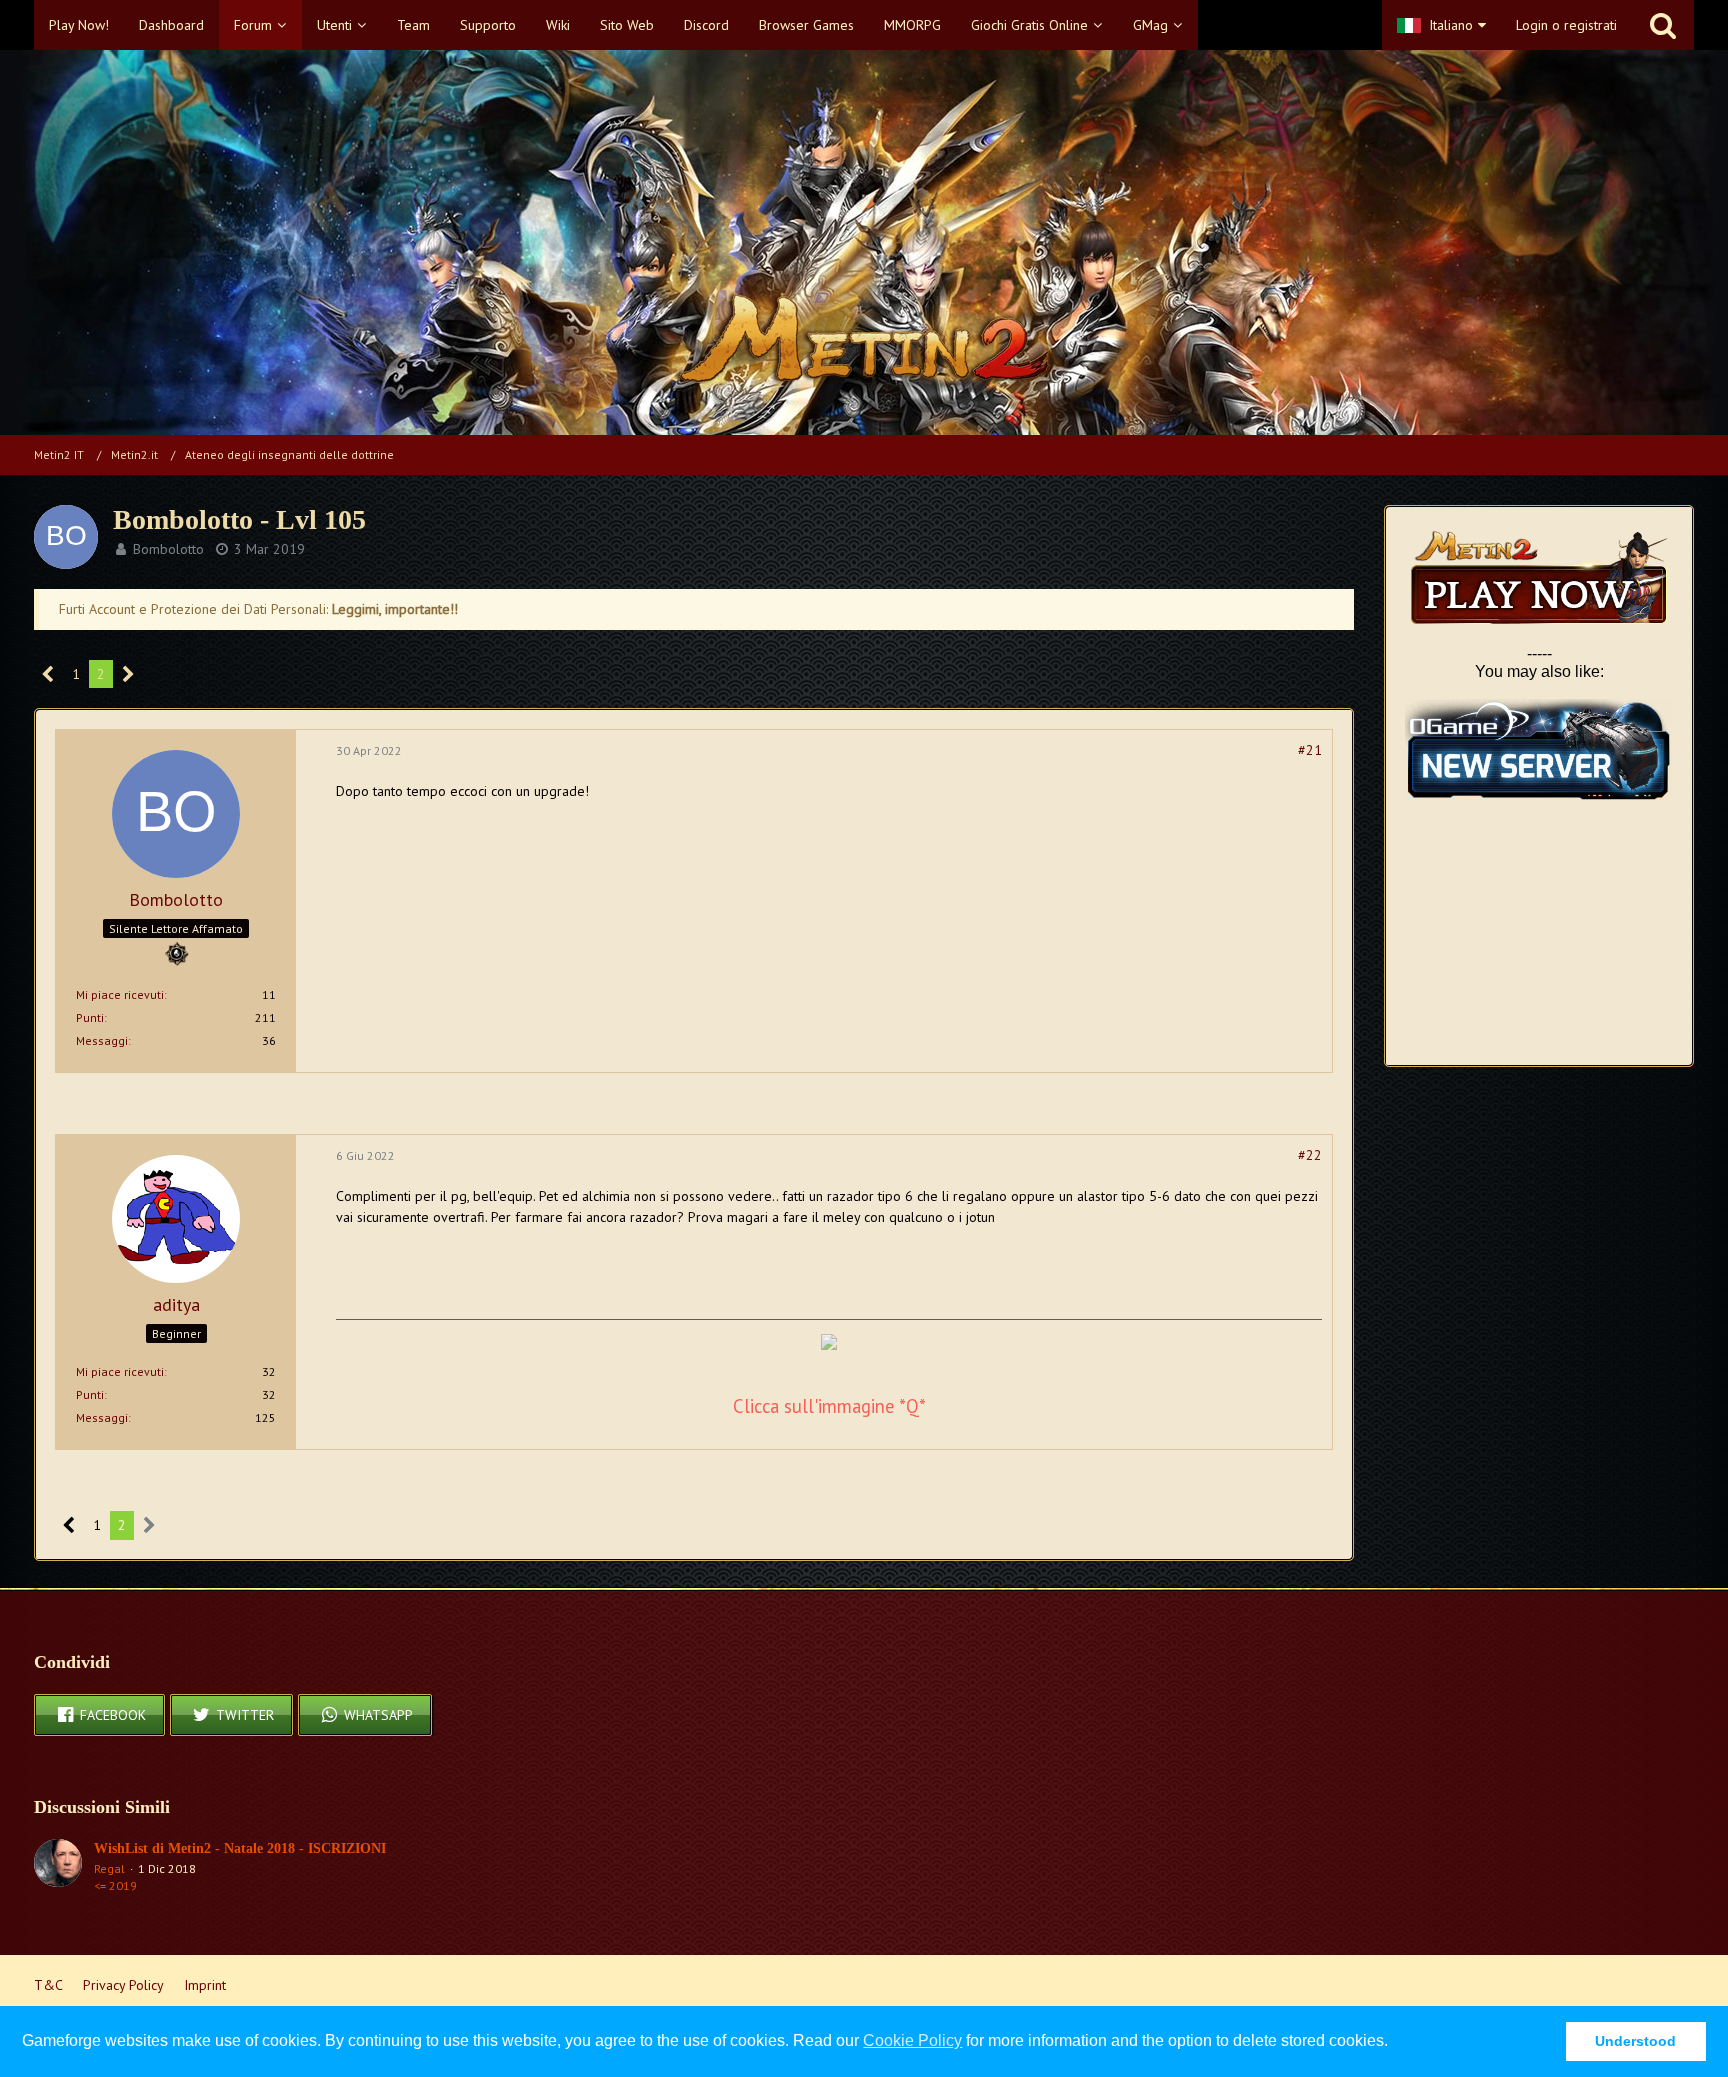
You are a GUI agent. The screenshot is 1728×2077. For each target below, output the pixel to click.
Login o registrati (1566, 25)
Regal (109, 1868)
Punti (90, 1017)
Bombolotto (168, 549)
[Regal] (58, 1867)
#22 (1310, 1155)
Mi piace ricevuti (120, 994)
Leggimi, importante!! (395, 609)
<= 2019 (115, 1885)
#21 (1310, 750)
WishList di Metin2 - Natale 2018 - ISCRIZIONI (240, 1848)
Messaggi (102, 1040)
